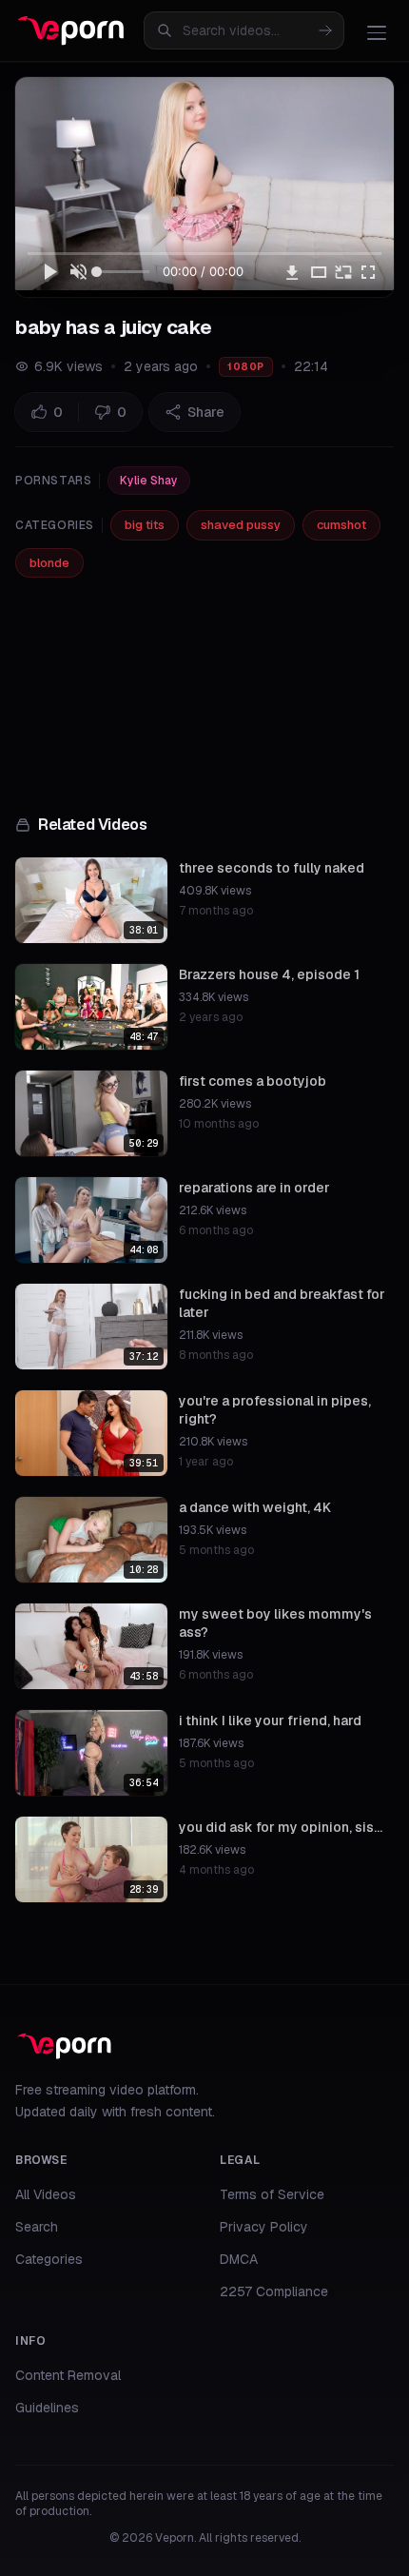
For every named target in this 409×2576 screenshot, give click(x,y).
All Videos (46, 2194)
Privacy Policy (264, 2227)
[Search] (325, 30)
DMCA (239, 2259)
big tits (145, 525)
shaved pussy (241, 525)
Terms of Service (272, 2194)
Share (206, 412)
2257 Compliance (274, 2291)
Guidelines (47, 2408)
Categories (49, 2259)
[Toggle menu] (377, 32)
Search (37, 2227)
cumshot (341, 525)
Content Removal (68, 2375)
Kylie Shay (149, 481)
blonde (49, 563)
